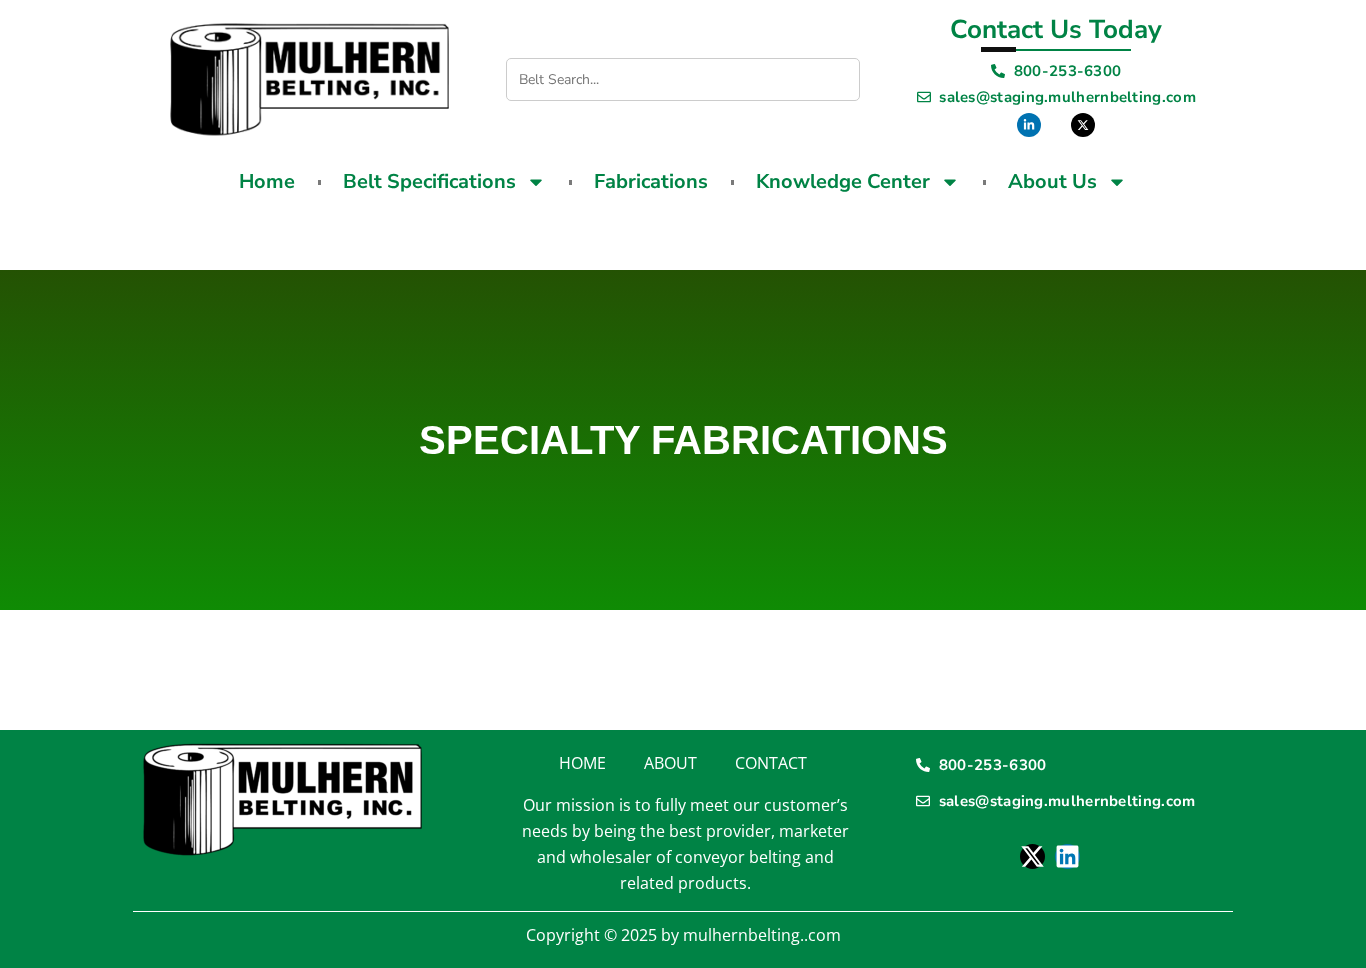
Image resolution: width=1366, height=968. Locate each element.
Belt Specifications (429, 181)
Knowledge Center (843, 181)
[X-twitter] (1032, 856)
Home (267, 181)
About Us (1052, 181)
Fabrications (651, 181)
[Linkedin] (1067, 856)
